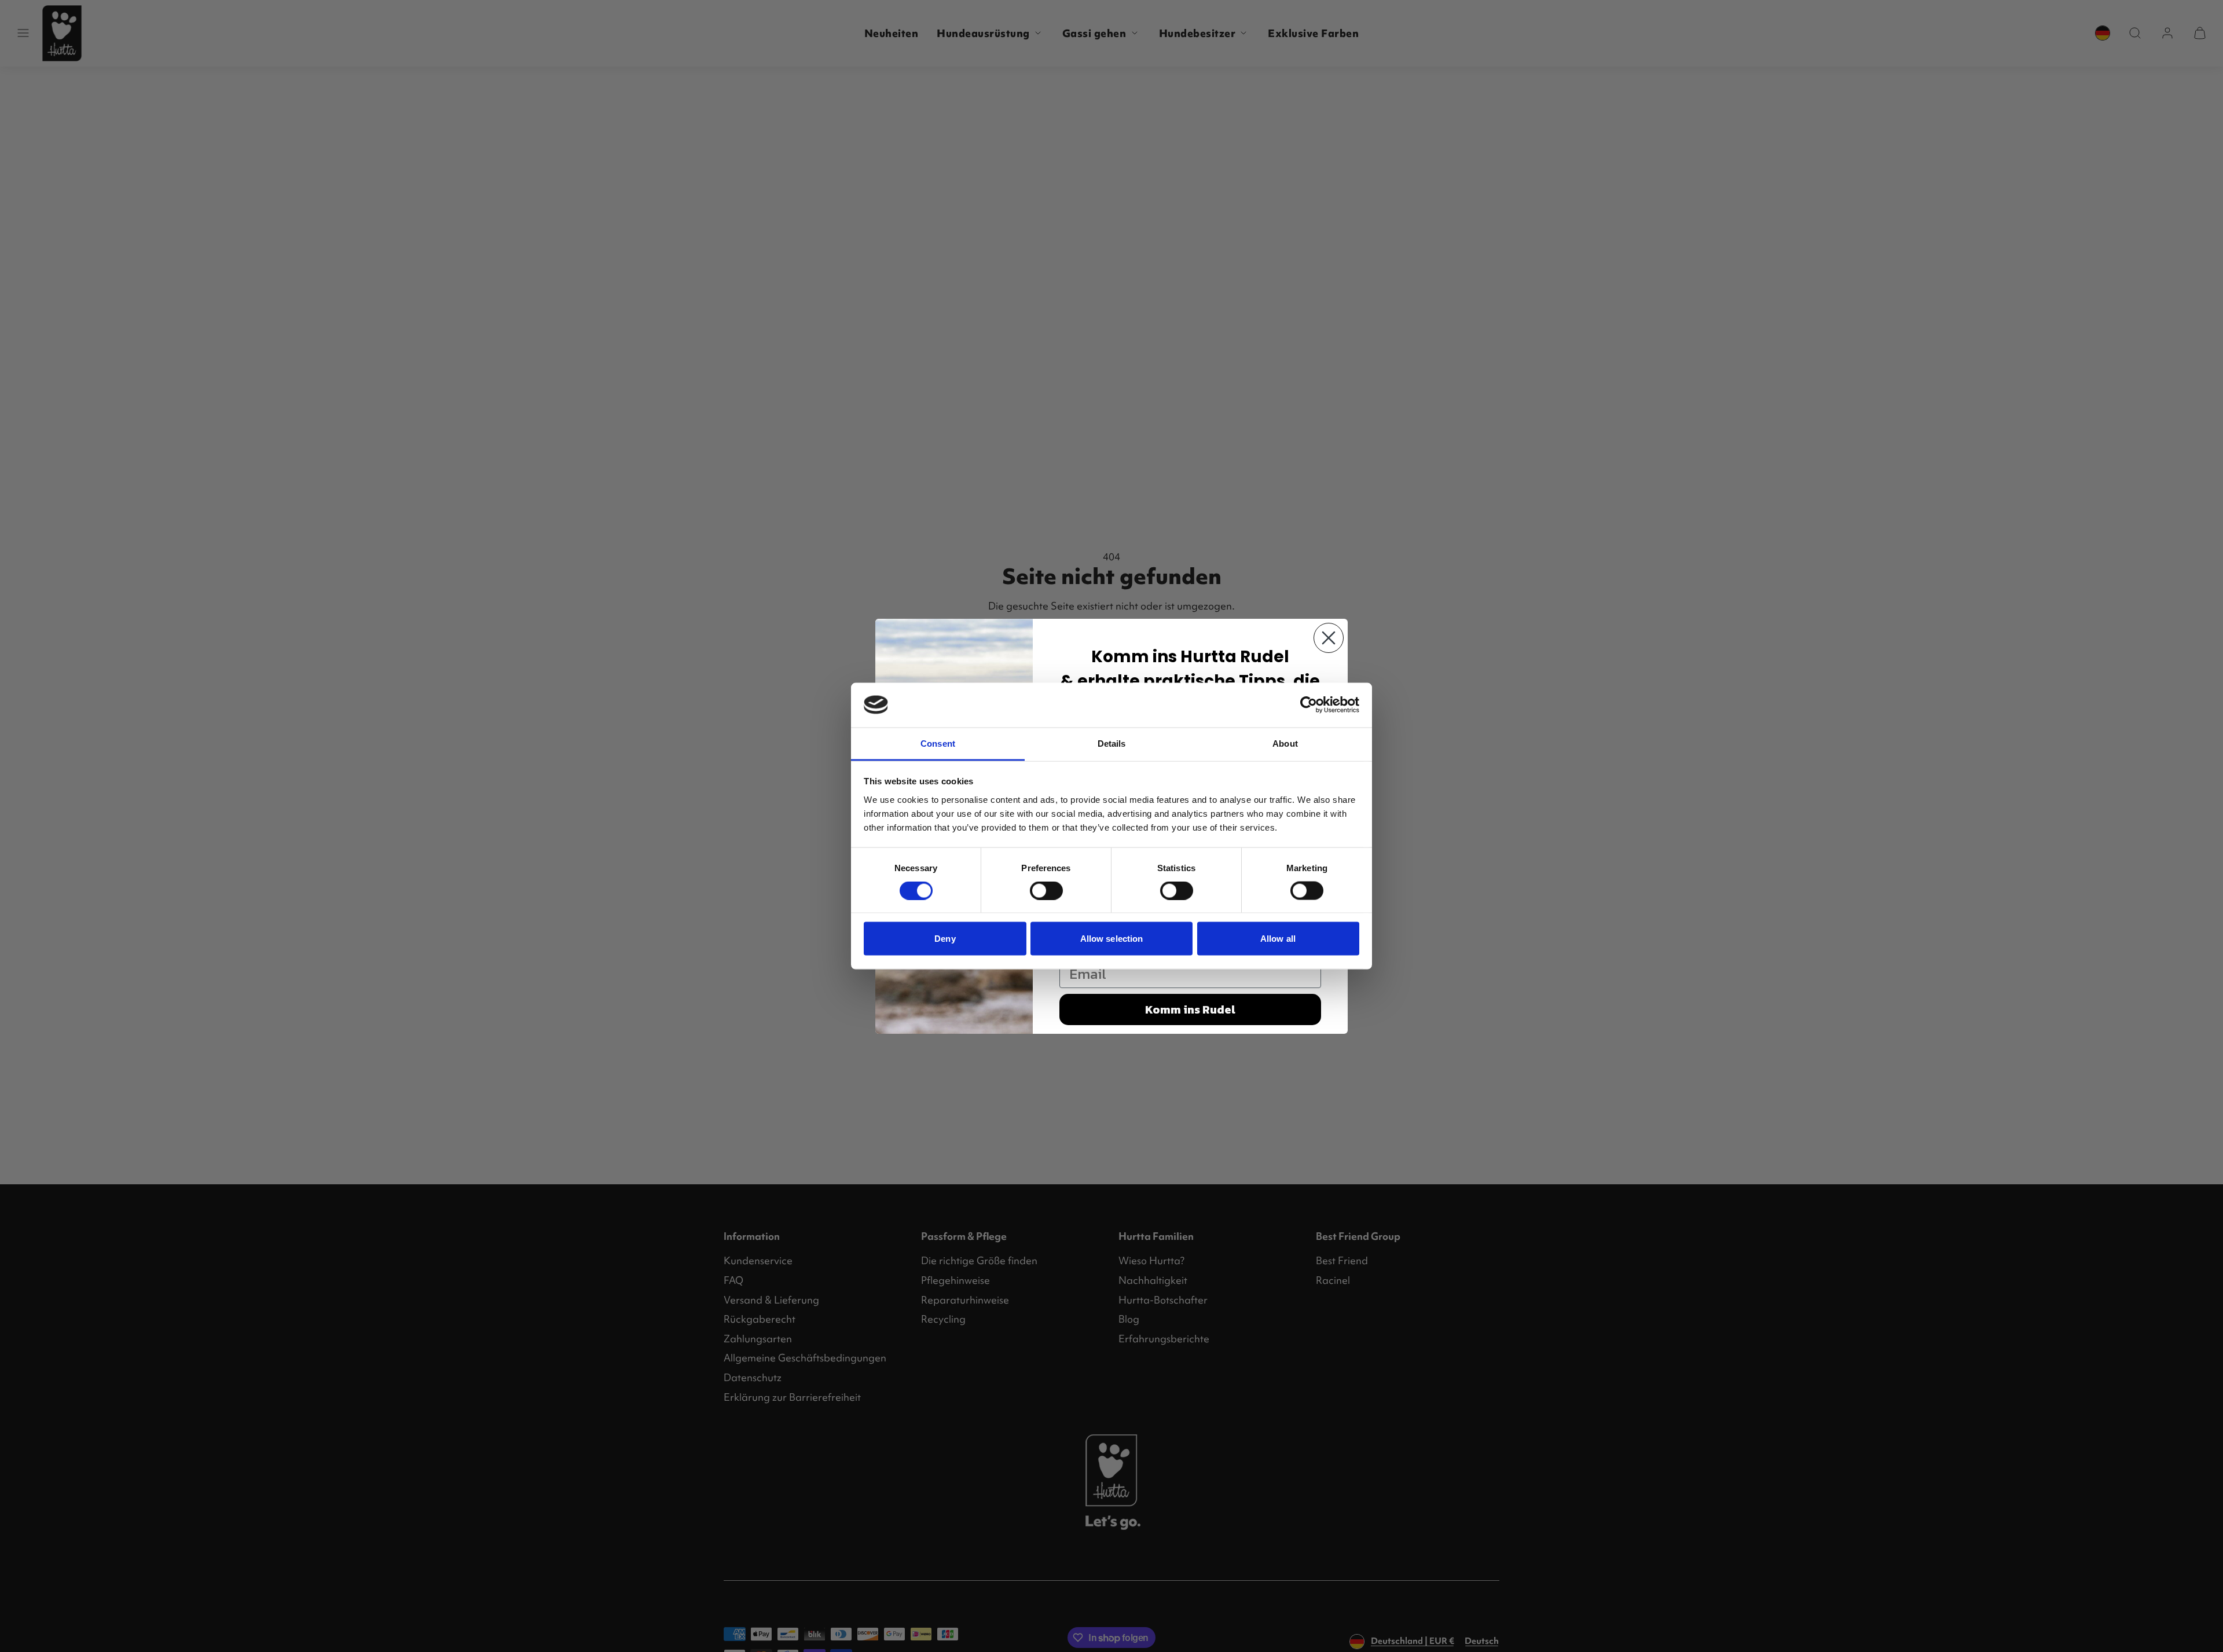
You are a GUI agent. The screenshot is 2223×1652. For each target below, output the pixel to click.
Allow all (1278, 939)
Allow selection (1112, 939)
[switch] (1046, 891)
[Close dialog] (1329, 638)
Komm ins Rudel (1190, 1009)
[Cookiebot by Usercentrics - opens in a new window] (1309, 705)
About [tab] (1285, 743)
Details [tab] (1112, 743)
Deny (945, 939)
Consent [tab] (938, 743)
